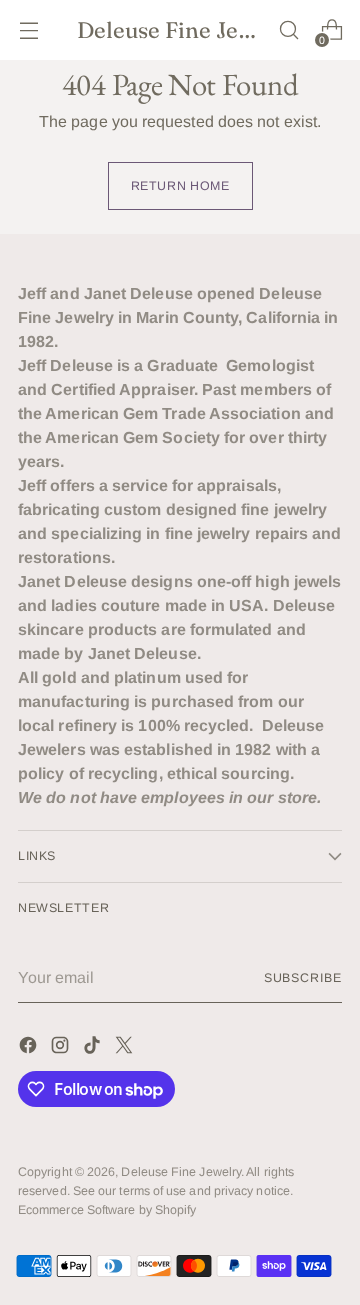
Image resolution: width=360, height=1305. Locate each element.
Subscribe (303, 978)
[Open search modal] (288, 30)
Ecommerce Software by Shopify (107, 1210)
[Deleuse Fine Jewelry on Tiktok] (94, 1048)
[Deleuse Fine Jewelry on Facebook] (30, 1048)
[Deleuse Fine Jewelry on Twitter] (126, 1048)
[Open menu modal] (28, 30)
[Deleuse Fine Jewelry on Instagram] (62, 1048)
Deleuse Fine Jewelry (181, 1172)
